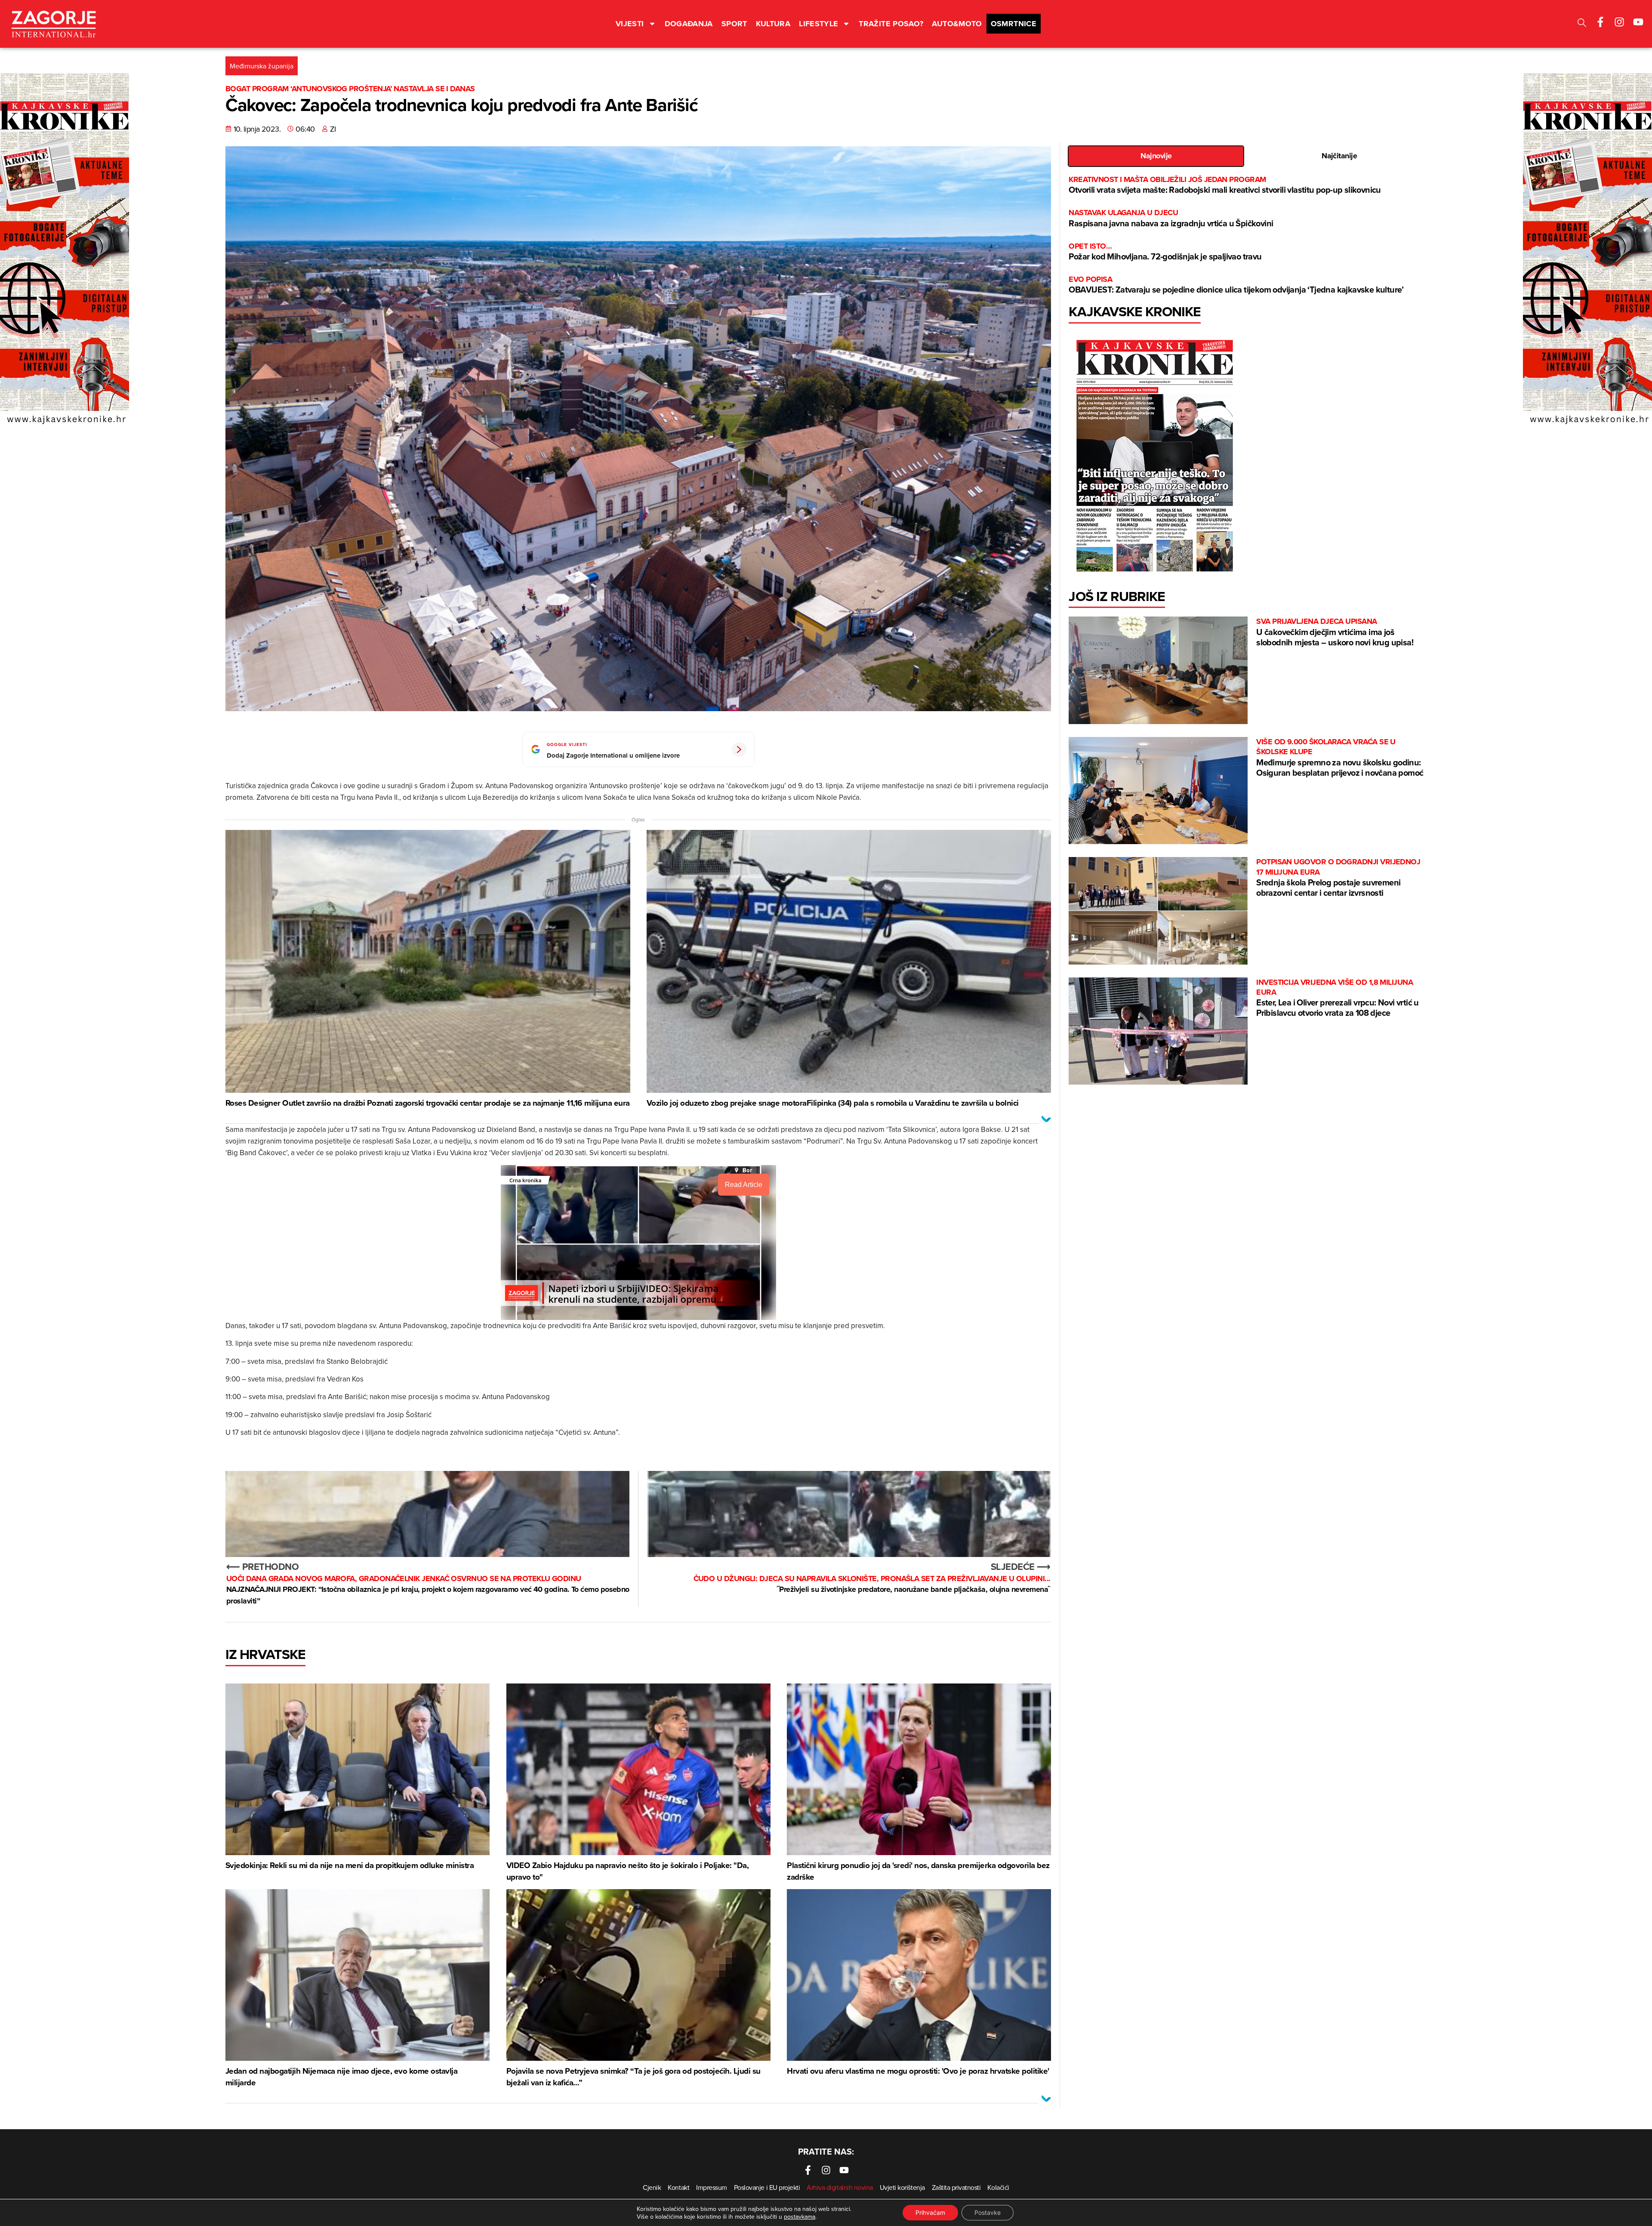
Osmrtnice (1014, 24)
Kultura (773, 24)
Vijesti (630, 24)
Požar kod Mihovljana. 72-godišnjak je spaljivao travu (1165, 252)
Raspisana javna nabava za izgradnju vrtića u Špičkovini (1171, 218)
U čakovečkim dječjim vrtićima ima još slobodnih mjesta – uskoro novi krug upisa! (1335, 632)
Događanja (689, 24)
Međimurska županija (262, 66)
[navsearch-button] (1582, 24)
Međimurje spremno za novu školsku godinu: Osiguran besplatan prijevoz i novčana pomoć (1340, 758)
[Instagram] (1619, 22)
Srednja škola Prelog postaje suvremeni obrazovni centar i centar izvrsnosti (1338, 878)
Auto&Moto (957, 24)
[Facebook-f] (1600, 22)
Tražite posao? (891, 24)
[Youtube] (1638, 22)
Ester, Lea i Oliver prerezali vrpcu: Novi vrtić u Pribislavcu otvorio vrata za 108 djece (1338, 998)
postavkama (800, 2217)
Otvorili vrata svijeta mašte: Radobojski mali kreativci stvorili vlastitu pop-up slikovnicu (1225, 185)
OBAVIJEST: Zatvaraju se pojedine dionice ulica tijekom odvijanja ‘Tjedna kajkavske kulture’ (1236, 285)
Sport (734, 24)
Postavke (988, 2212)
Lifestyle (818, 24)
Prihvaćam (930, 2212)
